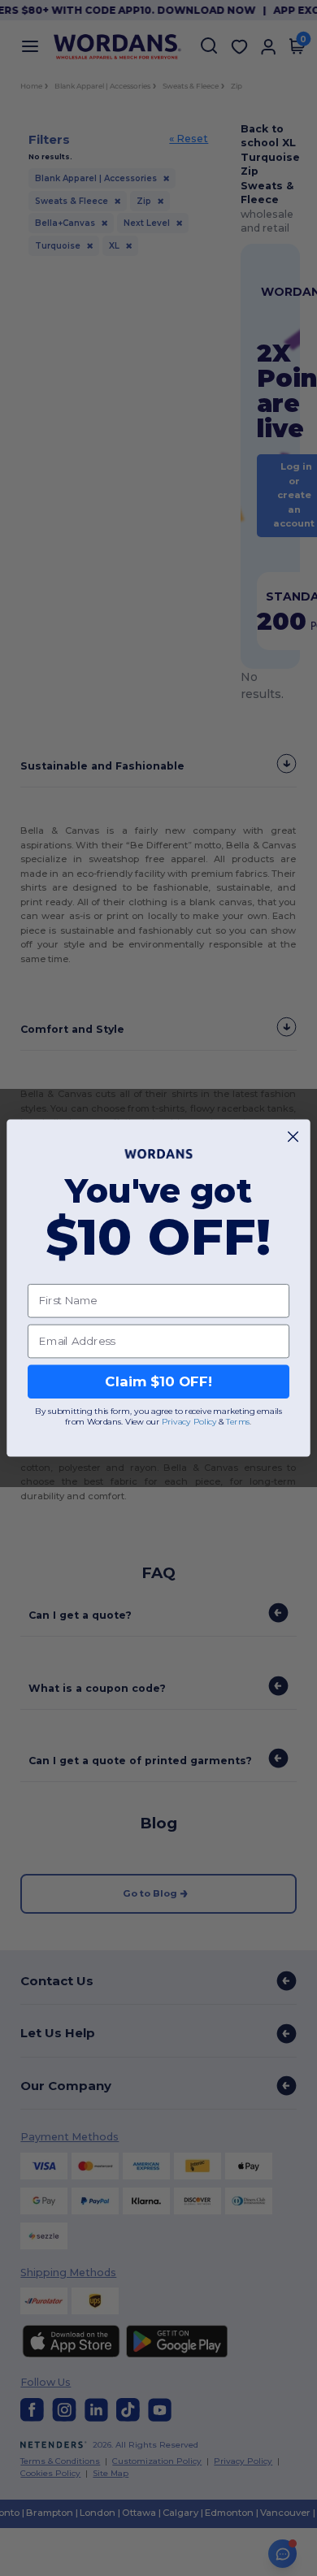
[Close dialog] (293, 1136)
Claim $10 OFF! (158, 1381)
